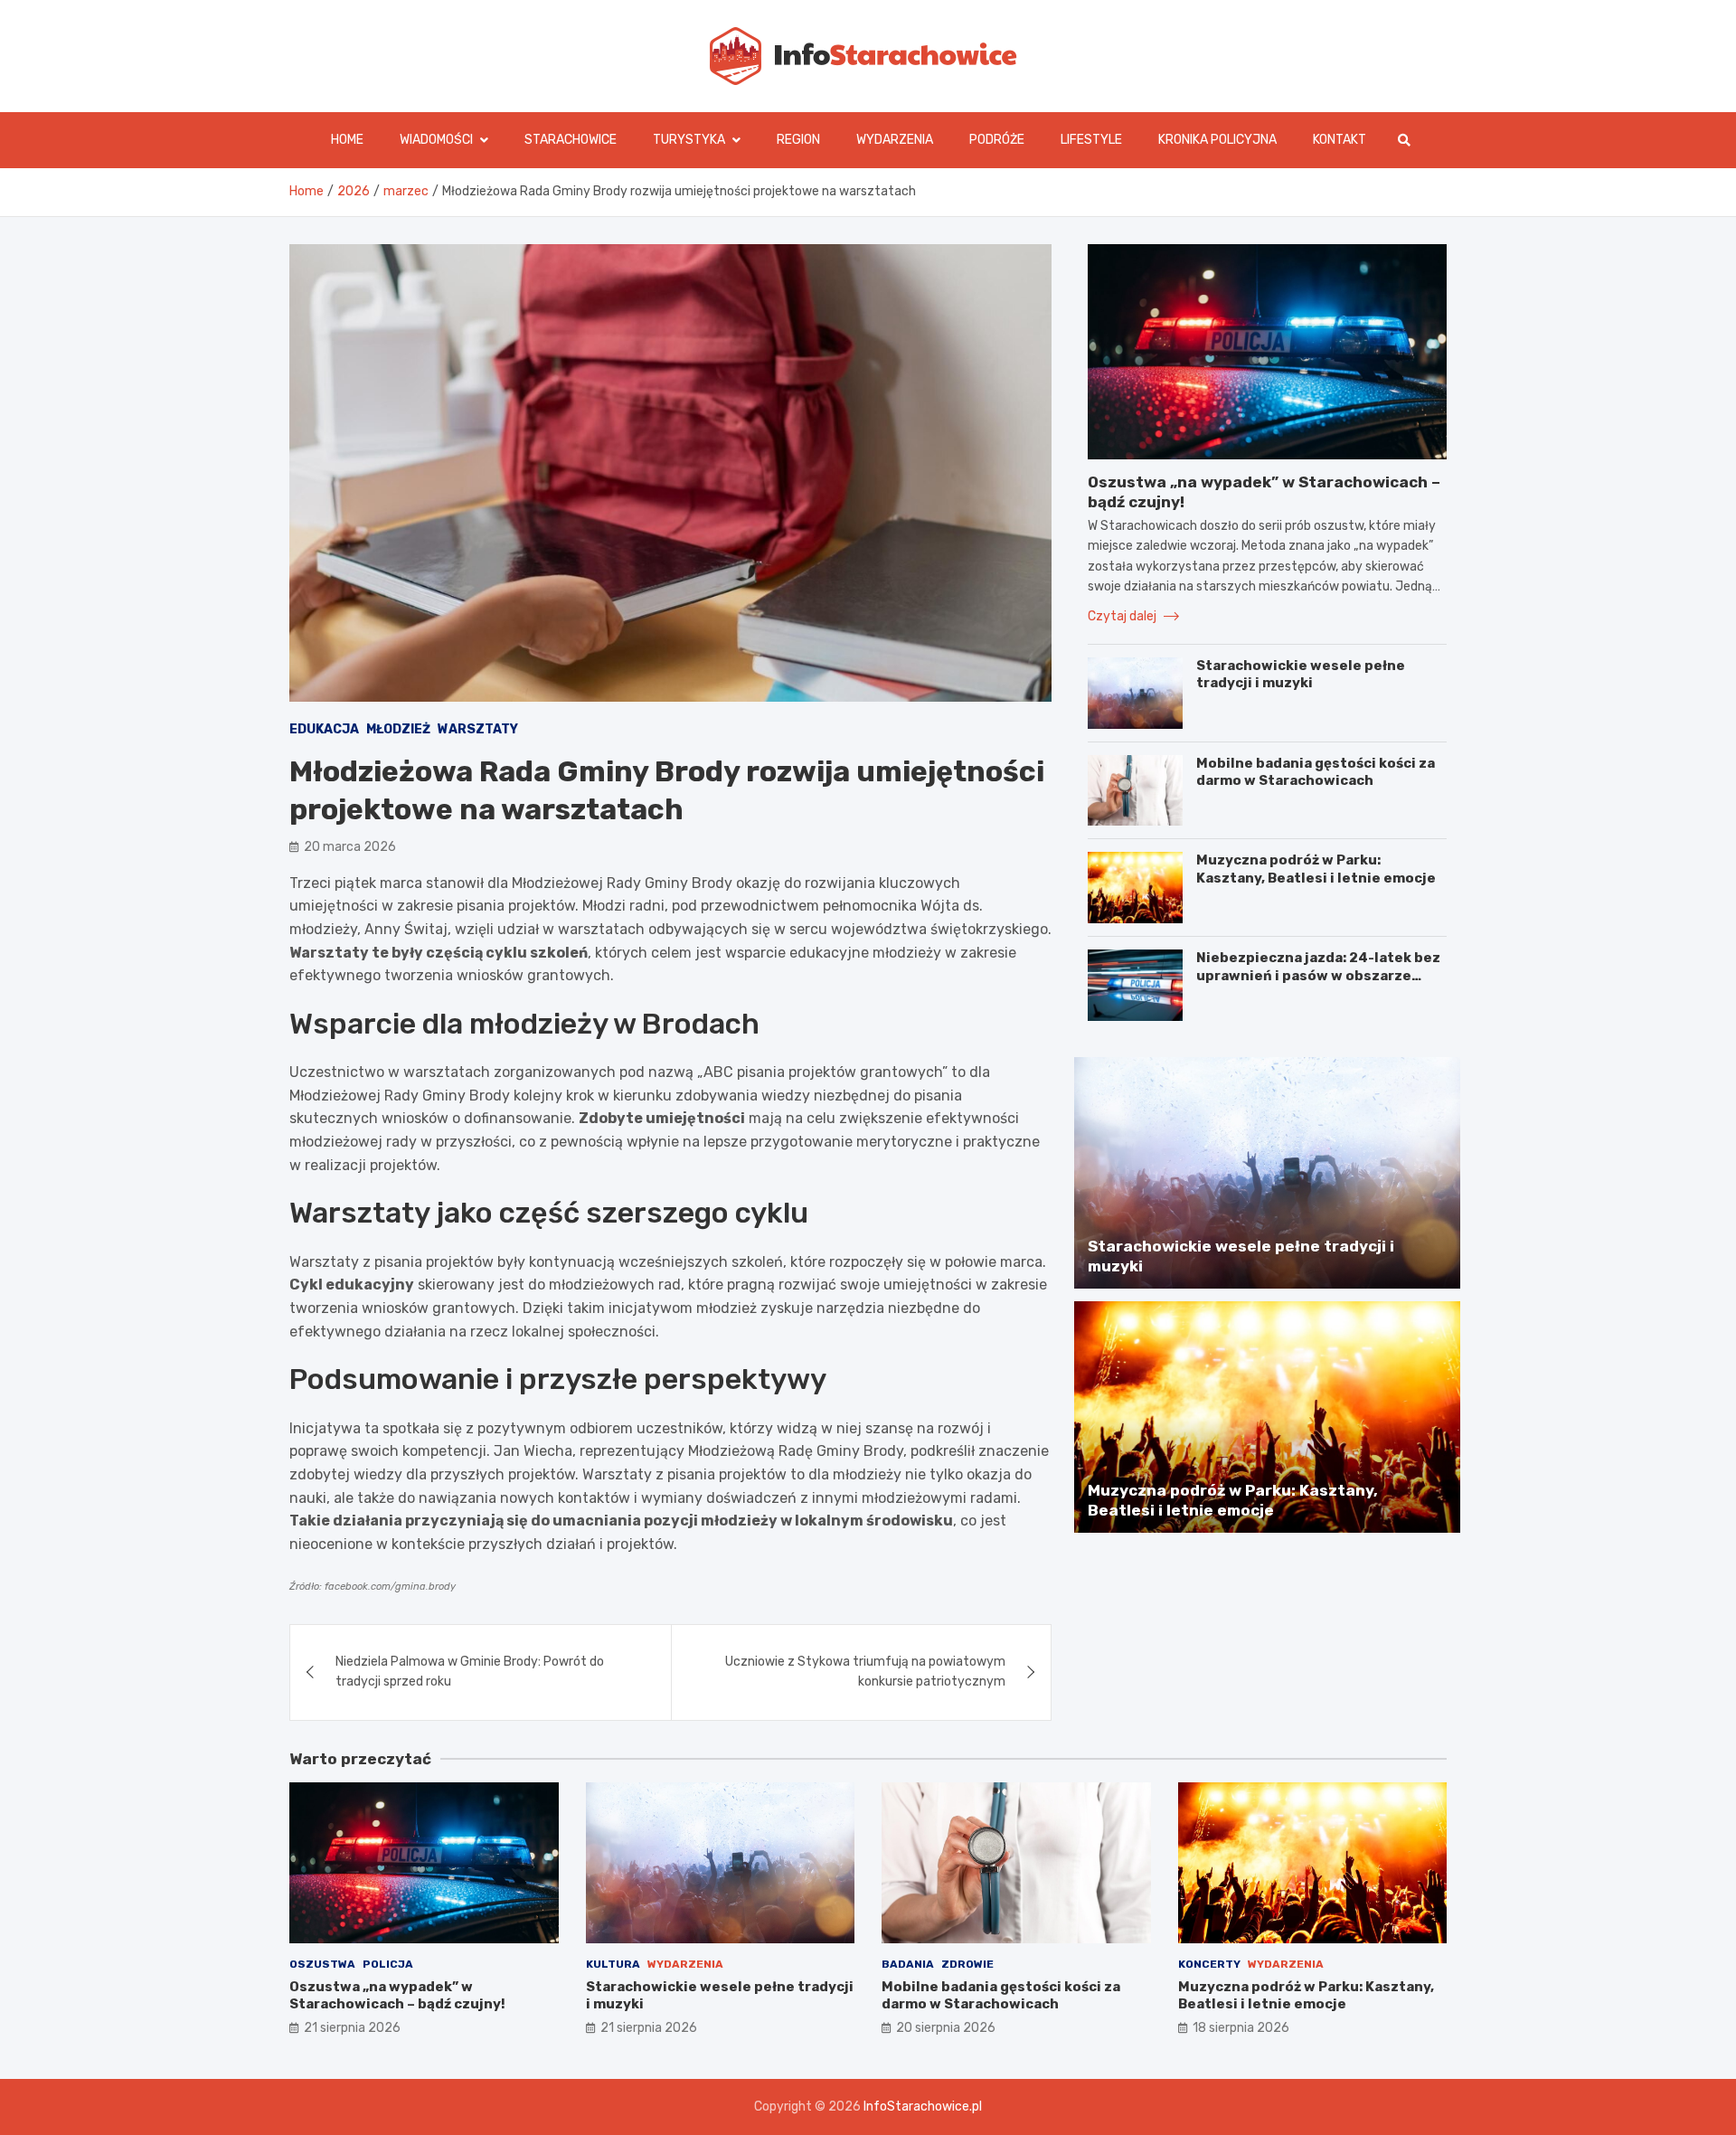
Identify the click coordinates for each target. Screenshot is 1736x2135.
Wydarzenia (895, 140)
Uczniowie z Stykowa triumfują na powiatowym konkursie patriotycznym (865, 1672)
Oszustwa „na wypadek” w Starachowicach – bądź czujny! (397, 1996)
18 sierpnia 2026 (1241, 2028)
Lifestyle (1091, 140)
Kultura (613, 1964)
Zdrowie (967, 1964)
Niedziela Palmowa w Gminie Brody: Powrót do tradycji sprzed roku (470, 1672)
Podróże (997, 140)
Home (347, 140)
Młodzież (398, 729)
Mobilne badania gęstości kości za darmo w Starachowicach (1316, 772)
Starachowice (571, 140)
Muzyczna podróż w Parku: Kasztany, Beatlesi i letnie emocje (1316, 869)
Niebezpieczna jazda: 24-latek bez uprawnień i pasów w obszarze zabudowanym (1318, 975)
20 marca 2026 (350, 847)
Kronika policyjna (1217, 140)
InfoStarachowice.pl (923, 2107)
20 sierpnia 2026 (946, 2028)
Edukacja (324, 729)
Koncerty (1209, 1964)
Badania (908, 1964)
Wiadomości (436, 140)
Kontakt (1340, 140)
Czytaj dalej (1123, 616)
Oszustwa (322, 1964)
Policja (388, 1964)
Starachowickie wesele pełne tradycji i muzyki (1301, 675)
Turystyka (689, 140)
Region (798, 140)
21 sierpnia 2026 (352, 2028)
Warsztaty (478, 729)
